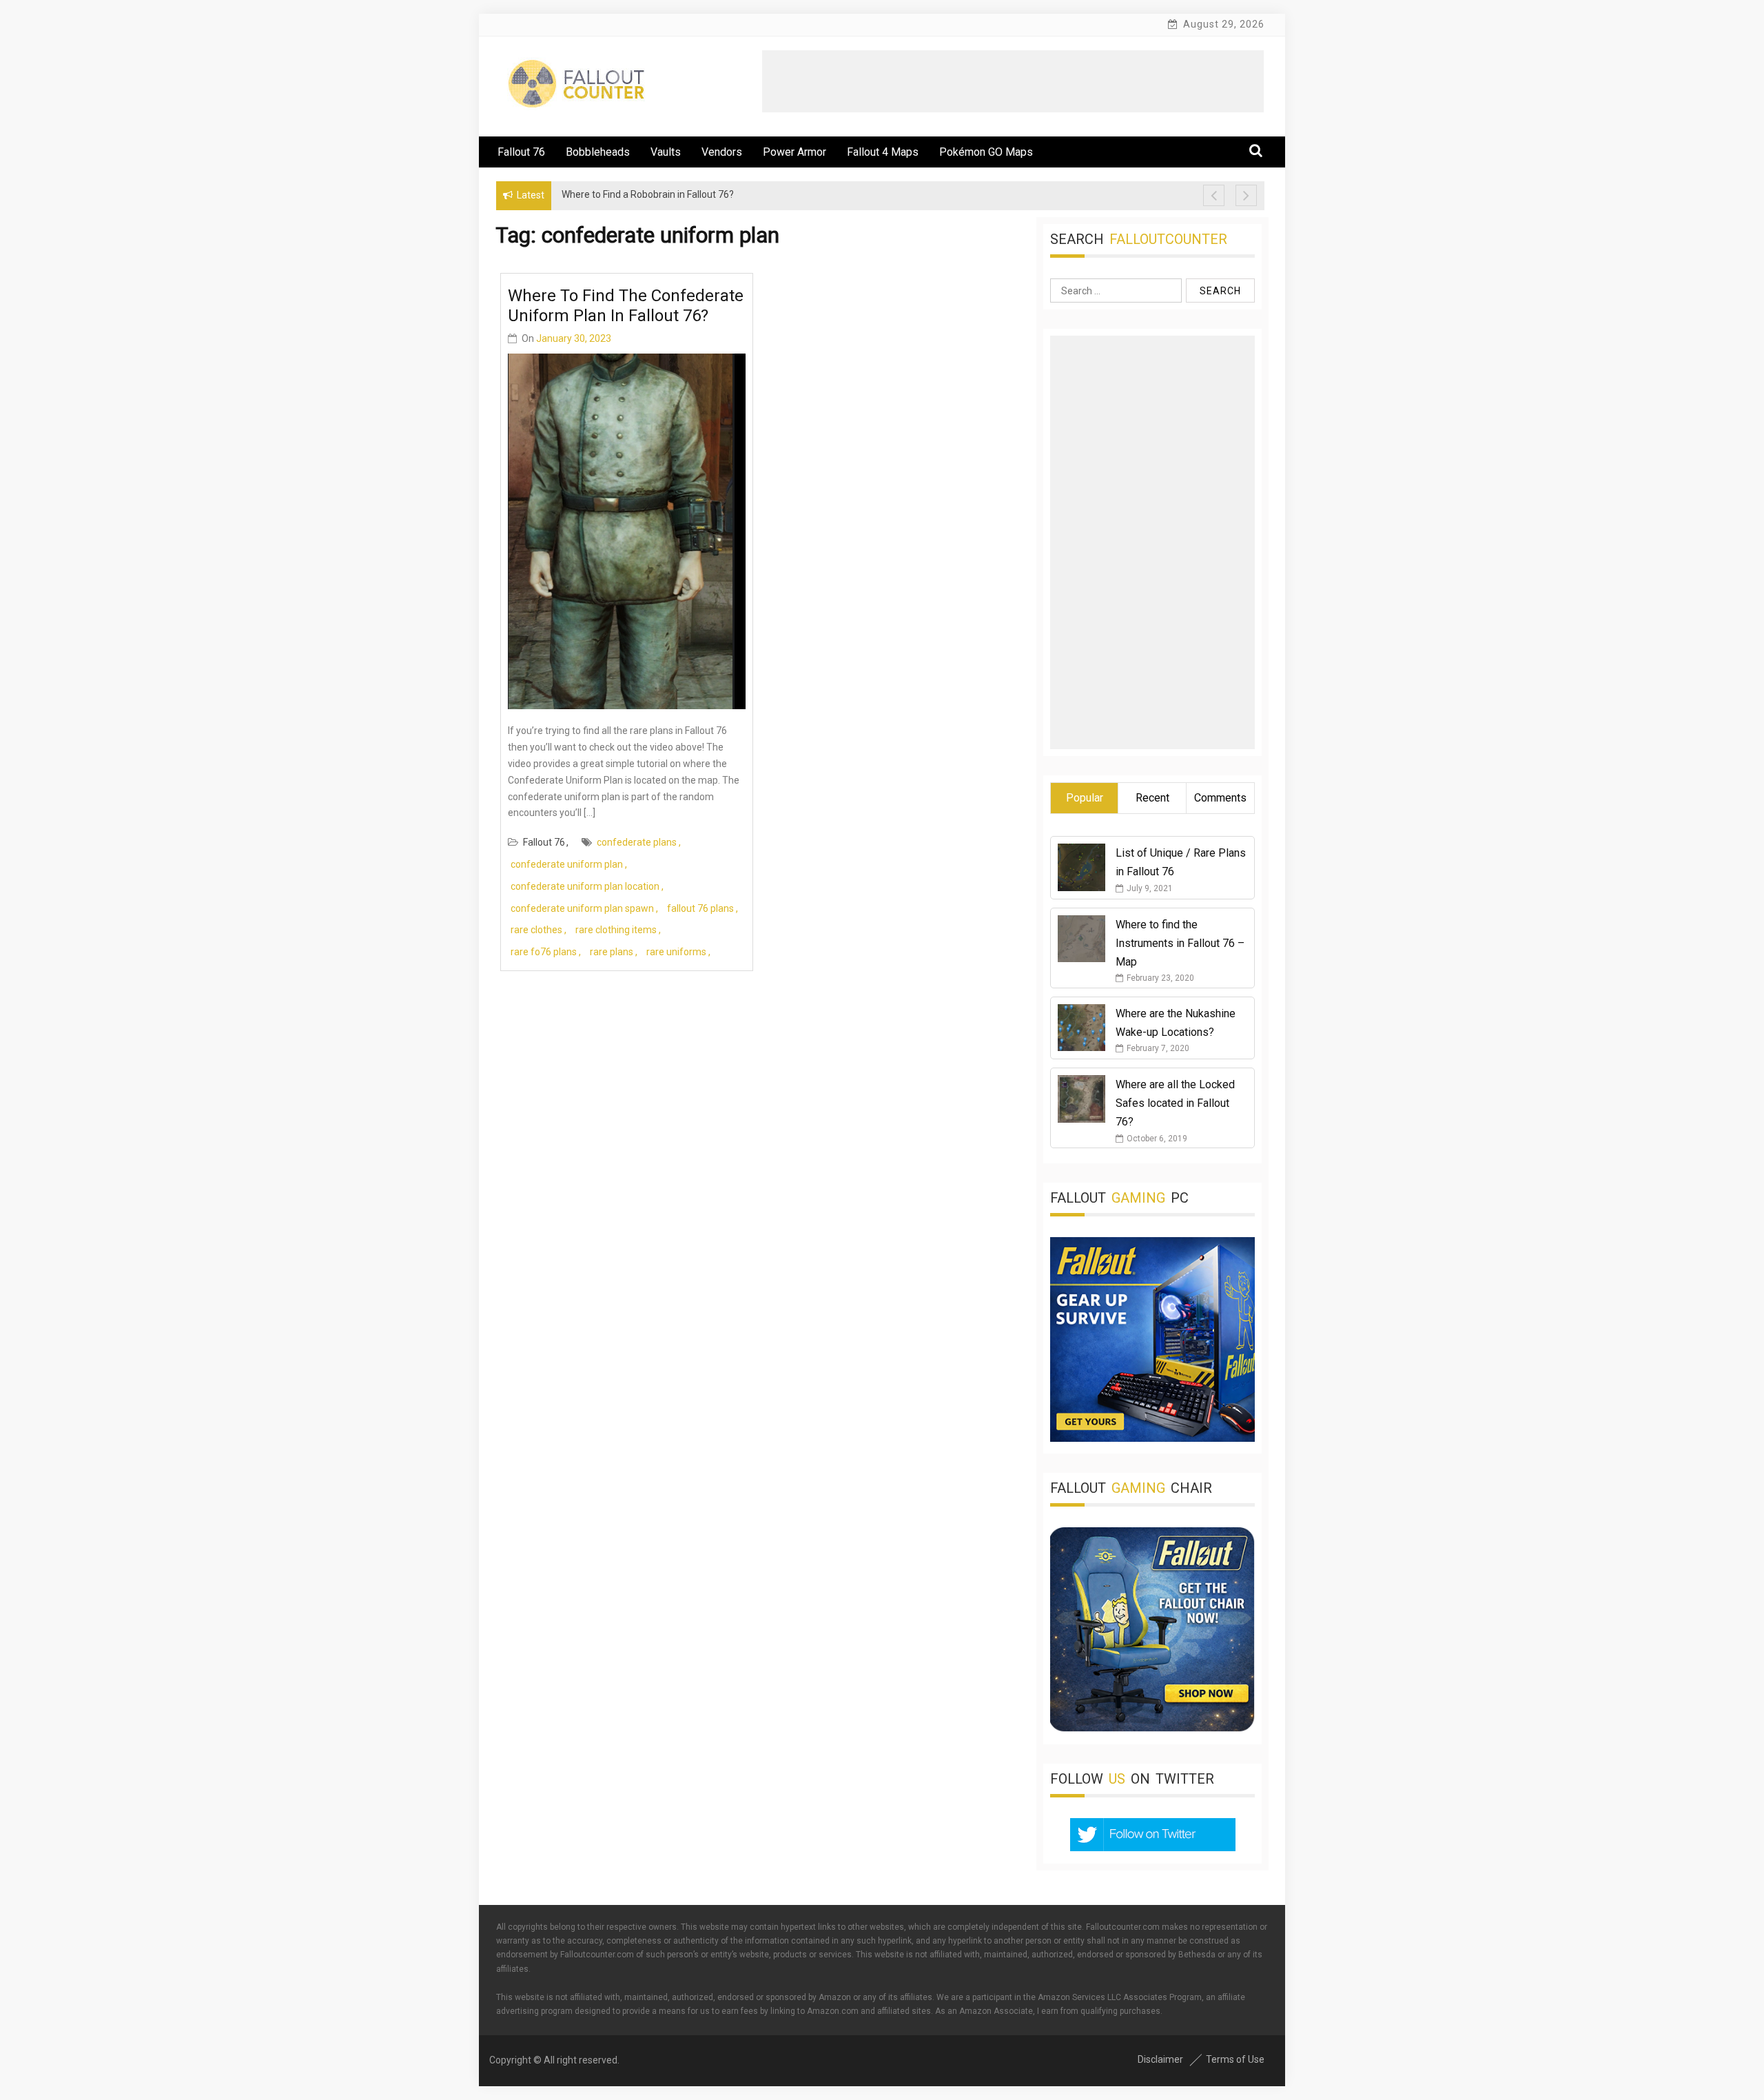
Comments (1220, 798)
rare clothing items (616, 930)
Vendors (722, 152)
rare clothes (536, 930)
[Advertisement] (1013, 81)
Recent (1152, 798)
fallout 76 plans (700, 908)
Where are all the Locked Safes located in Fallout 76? (1175, 1103)
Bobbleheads (598, 152)
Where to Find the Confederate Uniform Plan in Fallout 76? (626, 306)
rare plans (612, 952)
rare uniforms (676, 952)
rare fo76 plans (544, 952)
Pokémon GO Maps (986, 152)
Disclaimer (1160, 2059)
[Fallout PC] (1152, 1438)
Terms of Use (1235, 2059)
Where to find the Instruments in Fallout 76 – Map (1180, 943)
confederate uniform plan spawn (582, 908)
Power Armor (794, 152)
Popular (1085, 798)
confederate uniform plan (567, 864)
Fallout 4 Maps (883, 152)
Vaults (666, 152)
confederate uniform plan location (585, 886)
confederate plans (637, 842)
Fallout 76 (521, 152)
